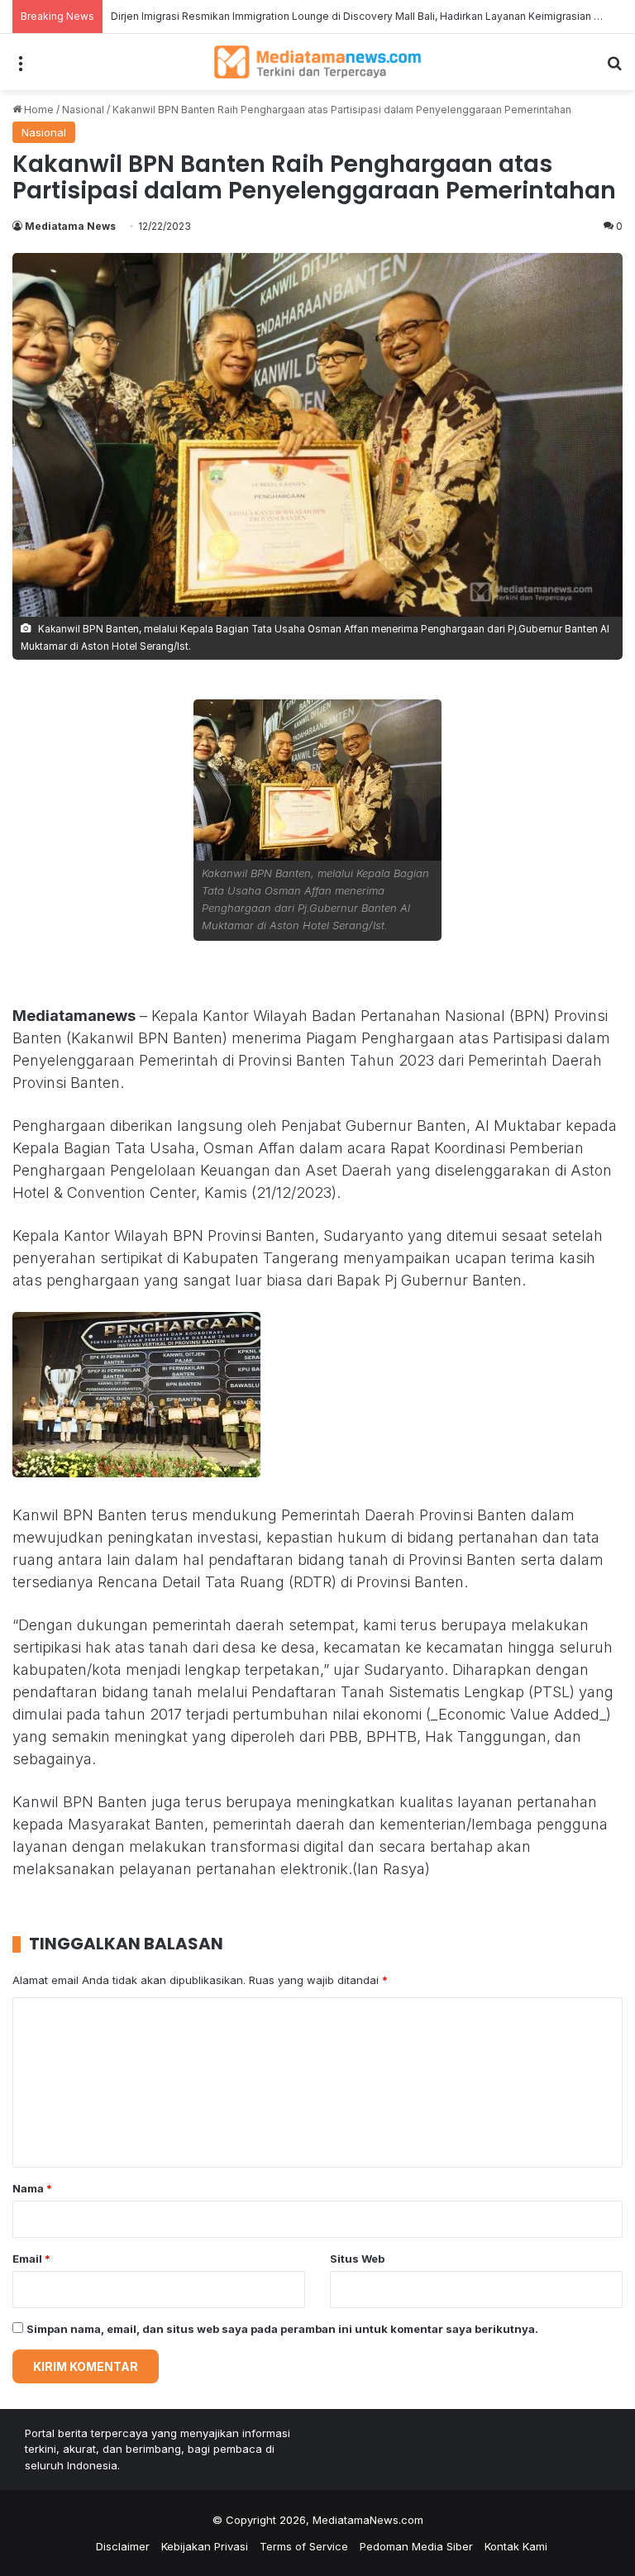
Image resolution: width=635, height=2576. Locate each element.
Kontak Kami (516, 2546)
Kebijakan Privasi (205, 2546)
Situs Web (357, 2259)
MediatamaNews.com (368, 2520)
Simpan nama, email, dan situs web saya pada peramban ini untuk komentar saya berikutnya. (282, 2329)
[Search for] (614, 68)
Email (31, 2259)
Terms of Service (304, 2546)
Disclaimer (123, 2546)
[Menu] (21, 68)
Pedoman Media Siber (416, 2546)
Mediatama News (70, 226)
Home (38, 110)
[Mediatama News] (317, 62)
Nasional (83, 110)
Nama (32, 2188)
